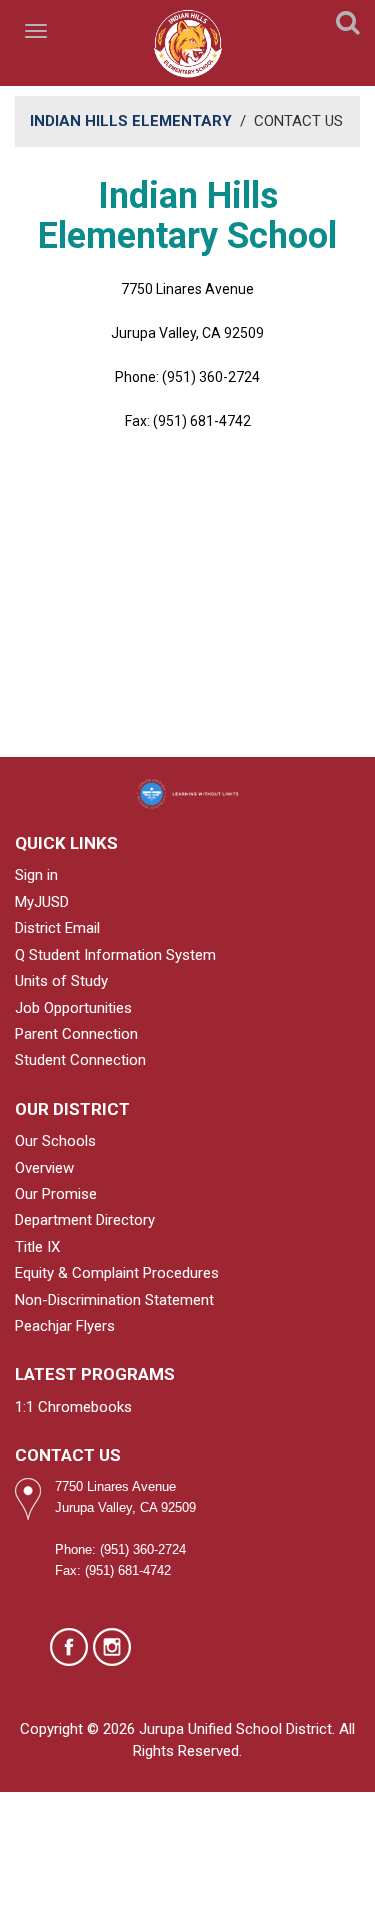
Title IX (37, 1247)
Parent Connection (76, 1034)
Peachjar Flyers (65, 1326)
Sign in (36, 875)
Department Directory (85, 1220)
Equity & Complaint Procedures (117, 1273)
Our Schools (55, 1141)
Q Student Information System (115, 955)
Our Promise (56, 1194)
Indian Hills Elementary (131, 121)
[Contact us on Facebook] (69, 1647)
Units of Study (61, 981)
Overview (44, 1168)
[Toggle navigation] (37, 31)
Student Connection (80, 1060)
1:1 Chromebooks (73, 1407)
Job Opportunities (73, 1008)
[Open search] (348, 26)
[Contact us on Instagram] (112, 1647)
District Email (57, 928)
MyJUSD (42, 902)
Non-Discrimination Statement (114, 1300)
